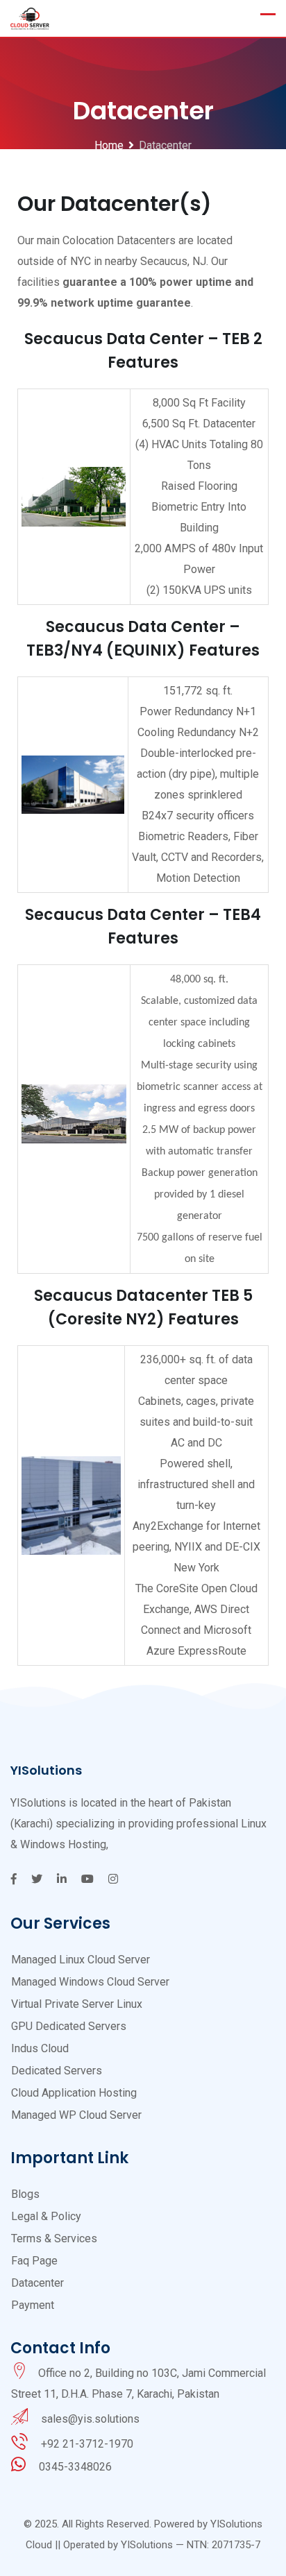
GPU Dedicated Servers (69, 2026)
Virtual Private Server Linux (77, 2004)
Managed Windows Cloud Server (90, 1982)
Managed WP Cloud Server (76, 2115)
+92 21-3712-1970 (87, 2444)
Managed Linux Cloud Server (81, 1960)
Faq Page (34, 2261)
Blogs (25, 2194)
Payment (33, 2305)
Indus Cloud (40, 2048)
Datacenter (37, 2283)
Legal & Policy (46, 2216)
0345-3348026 (75, 2467)
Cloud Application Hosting (74, 2093)
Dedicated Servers (57, 2071)
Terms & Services (54, 2238)
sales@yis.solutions (90, 2419)
